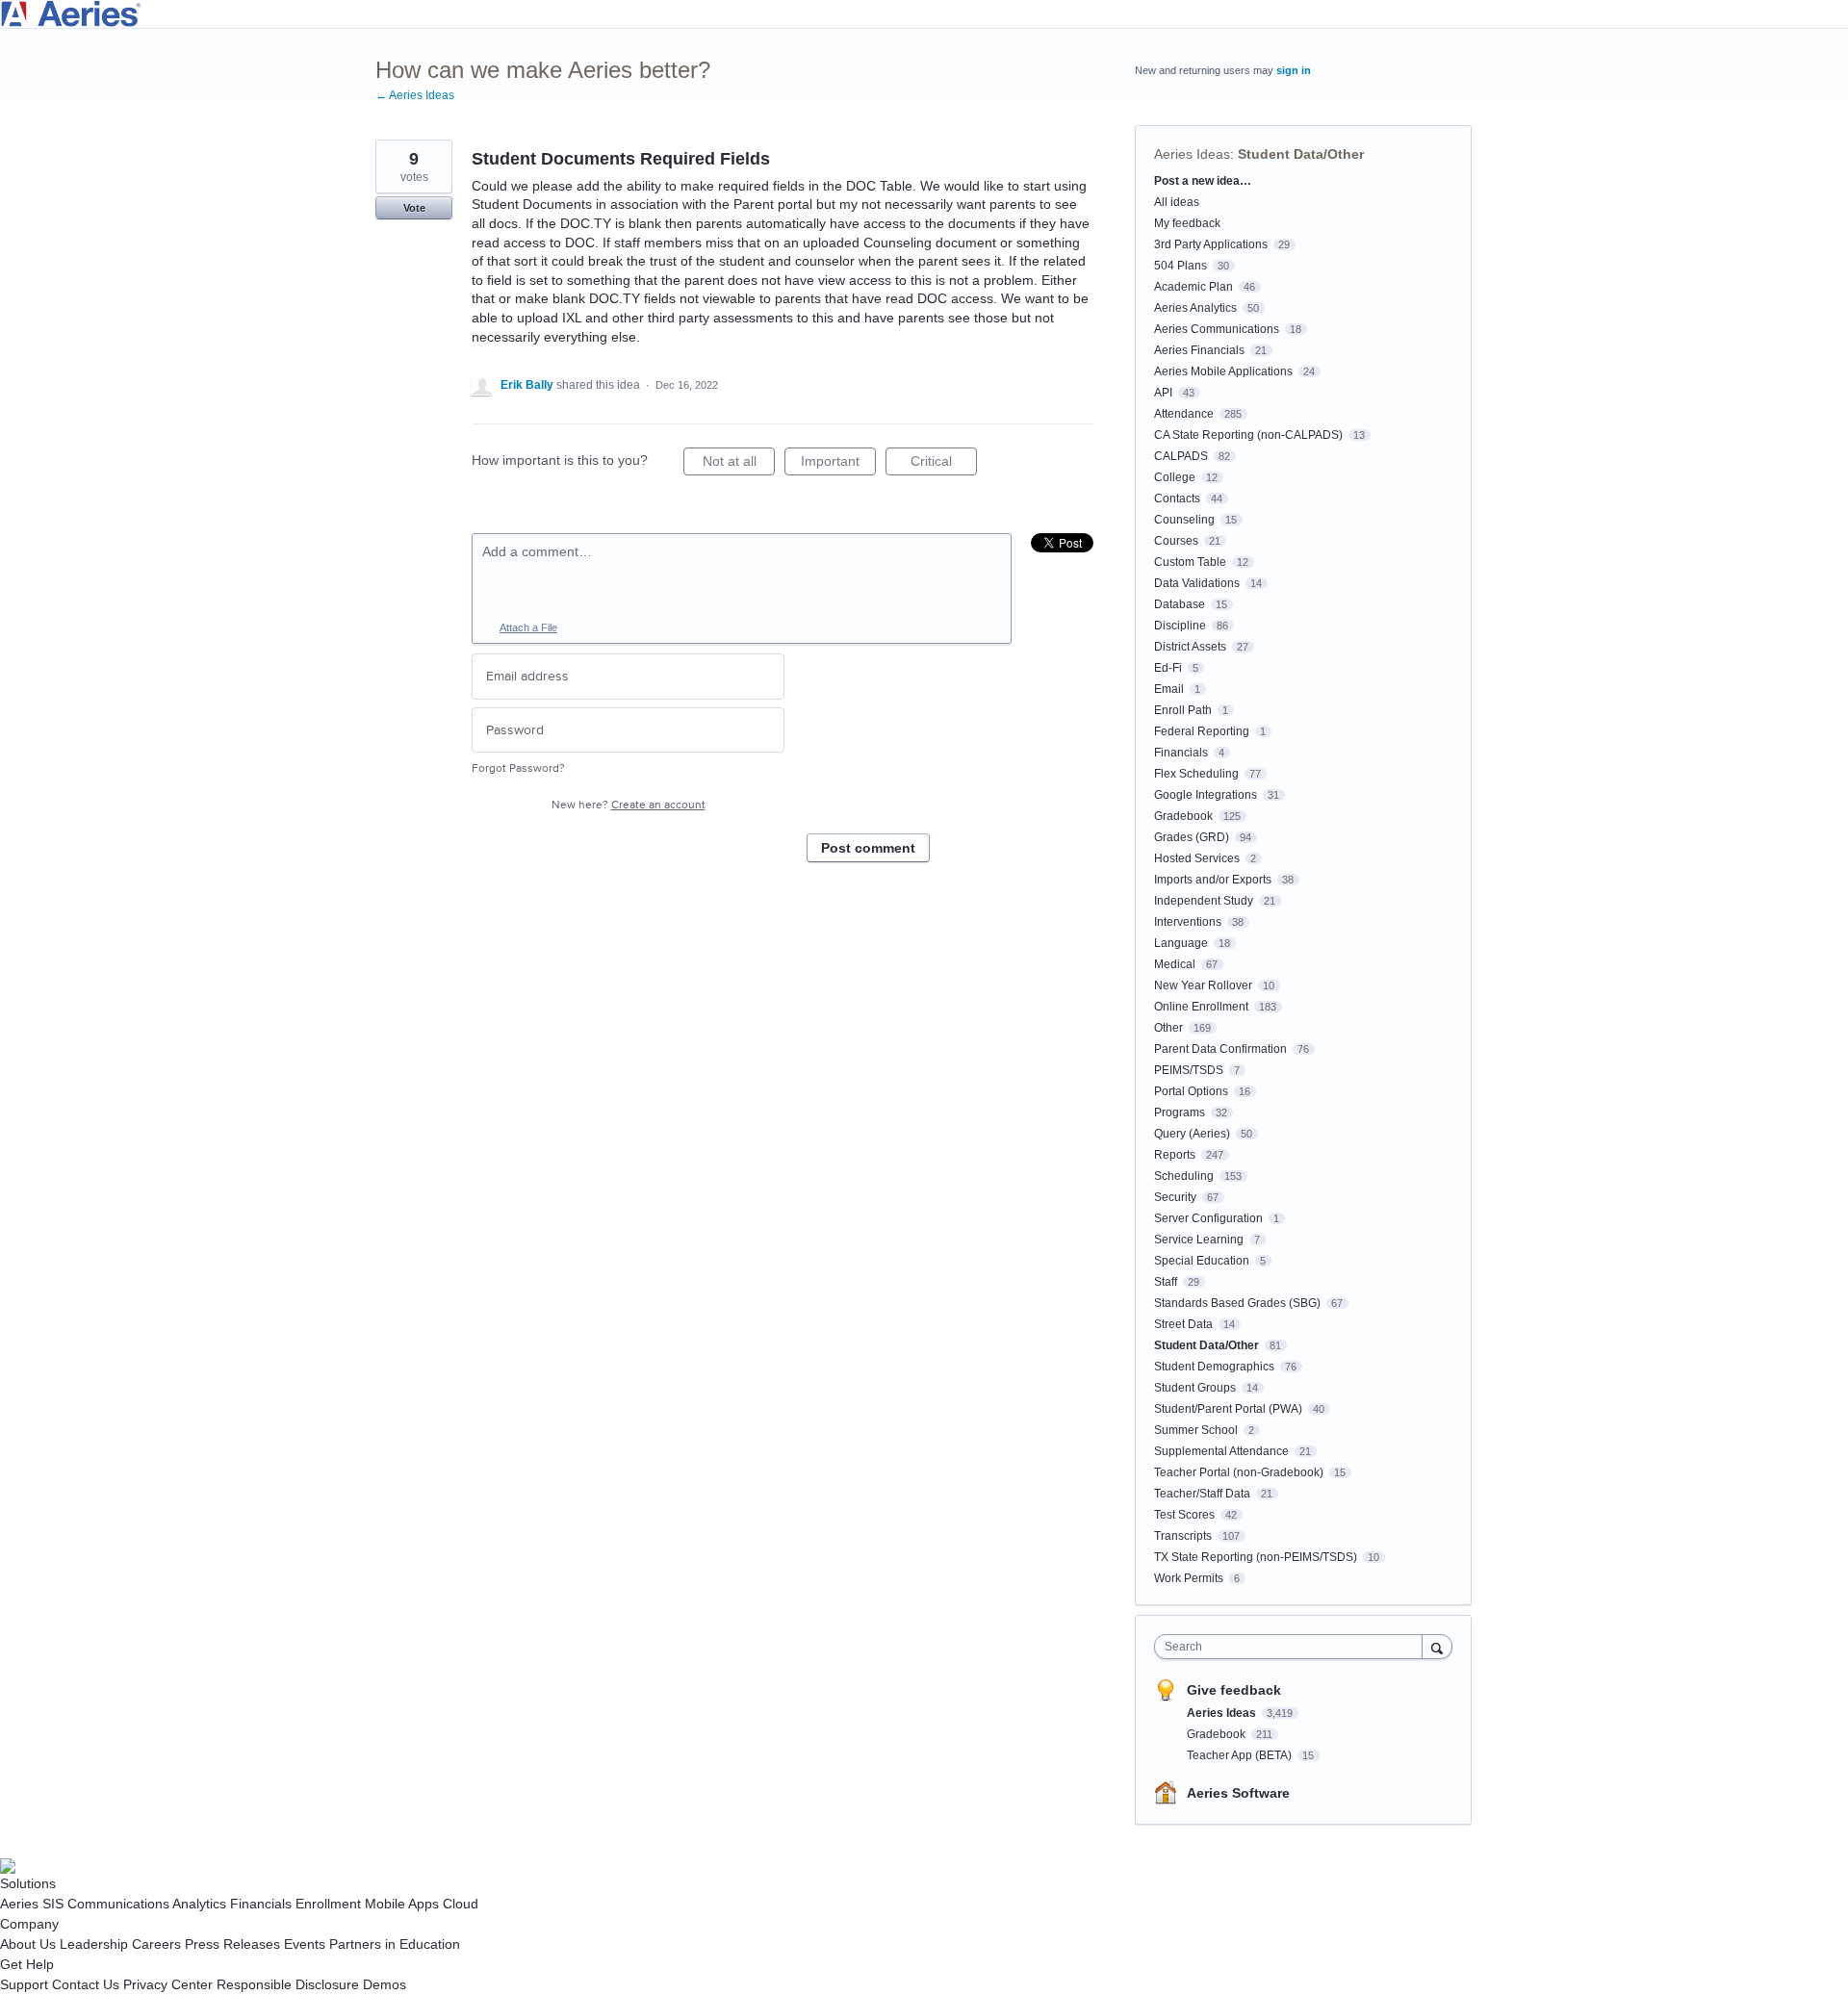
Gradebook (1183, 816)
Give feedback (1234, 1690)
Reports (1175, 1155)
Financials (1181, 753)
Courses (1176, 541)
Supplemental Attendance (1221, 1451)
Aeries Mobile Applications (1223, 371)
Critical (944, 464)
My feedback (1187, 223)
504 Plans (1181, 266)
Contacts (1177, 499)
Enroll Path (1183, 710)
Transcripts (1183, 1536)
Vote (414, 208)
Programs (1180, 1113)
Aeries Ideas (1192, 154)
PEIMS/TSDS (1189, 1070)
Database (1180, 604)
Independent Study (1204, 901)
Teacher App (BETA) (1241, 1755)
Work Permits (1189, 1578)
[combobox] (1293, 1647)
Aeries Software (1238, 1793)
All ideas (1177, 202)
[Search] (1437, 1646)
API (1163, 393)
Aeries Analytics (1195, 308)
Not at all (739, 464)
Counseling (1184, 520)
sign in (1294, 70)
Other (1168, 1028)
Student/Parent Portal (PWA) (1228, 1409)
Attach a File (528, 627)
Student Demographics (1214, 1367)
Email (1169, 689)
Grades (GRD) (1192, 837)
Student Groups (1195, 1388)
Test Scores (1184, 1515)
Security (1175, 1197)
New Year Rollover (1203, 985)
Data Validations (1197, 583)
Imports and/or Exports (1213, 880)
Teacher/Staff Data (1202, 1494)
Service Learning (1199, 1240)
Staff (1166, 1282)
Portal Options (1191, 1091)
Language (1181, 943)
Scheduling (1184, 1176)
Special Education (1202, 1261)
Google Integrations (1206, 795)
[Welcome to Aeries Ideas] (924, 14)
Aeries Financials (1199, 350)
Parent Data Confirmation (1220, 1049)
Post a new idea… (1203, 181)
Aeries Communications (1217, 329)
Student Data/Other (1301, 154)
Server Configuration (1208, 1218)
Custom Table (1190, 562)
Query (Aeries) (1192, 1134)
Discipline (1180, 626)
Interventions (1188, 922)
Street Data (1183, 1324)
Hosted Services (1197, 858)
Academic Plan (1193, 287)
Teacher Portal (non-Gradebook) (1239, 1472)
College (1175, 477)
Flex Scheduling (1196, 774)
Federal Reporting (1202, 731)
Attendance (1184, 414)
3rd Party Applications (1211, 244)
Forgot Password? (518, 768)
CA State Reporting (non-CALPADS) (1248, 435)
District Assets (1190, 647)
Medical (1175, 964)
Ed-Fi (1168, 668)
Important (838, 464)
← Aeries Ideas (415, 95)
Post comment (868, 848)
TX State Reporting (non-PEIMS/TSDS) (1256, 1557)
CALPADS (1181, 456)
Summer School (1196, 1430)
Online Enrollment (1201, 1007)
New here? (629, 805)
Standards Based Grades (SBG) (1237, 1303)
